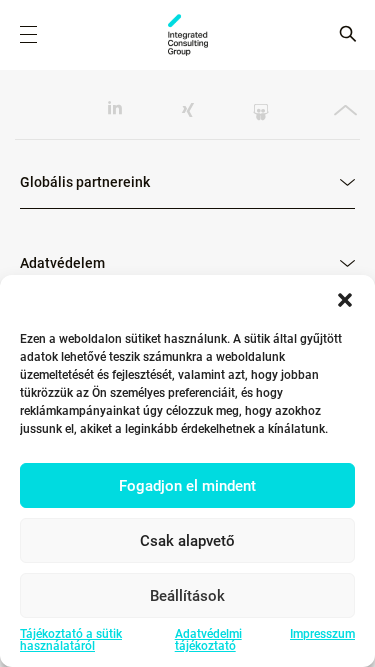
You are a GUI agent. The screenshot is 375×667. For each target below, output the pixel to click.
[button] (345, 300)
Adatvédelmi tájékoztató (208, 640)
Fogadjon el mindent (187, 486)
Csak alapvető (187, 541)
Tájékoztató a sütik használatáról (71, 640)
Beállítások (187, 596)
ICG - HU (188, 35)
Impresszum (322, 634)
